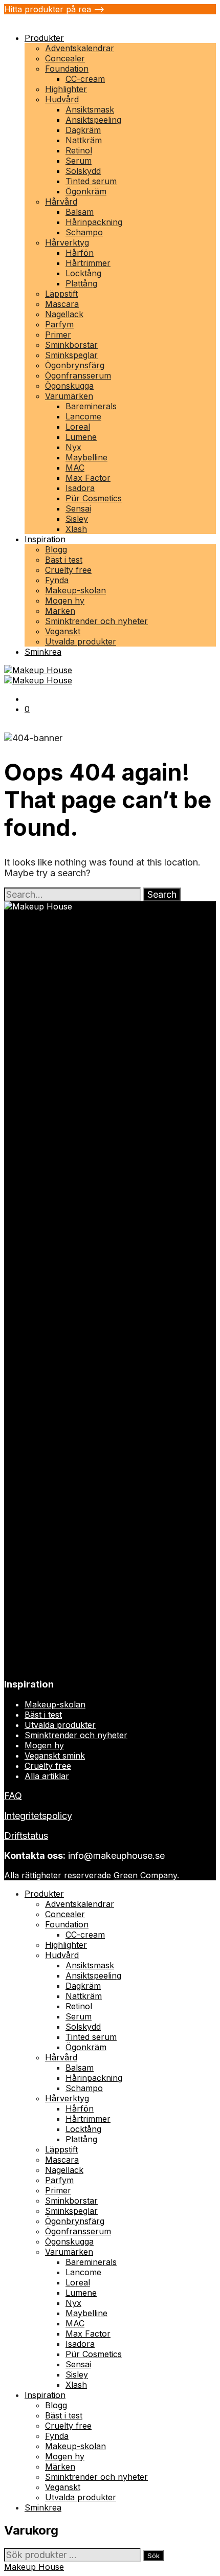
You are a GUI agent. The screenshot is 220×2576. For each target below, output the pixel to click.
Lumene (81, 437)
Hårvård (61, 202)
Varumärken (69, 396)
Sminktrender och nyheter (96, 621)
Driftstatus (26, 1836)
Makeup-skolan (75, 590)
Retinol (79, 150)
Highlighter (66, 89)
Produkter (44, 38)
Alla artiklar (47, 1776)
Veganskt (63, 631)
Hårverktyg (67, 242)
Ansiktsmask (90, 109)
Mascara (62, 304)
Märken (60, 611)
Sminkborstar (71, 345)
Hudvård (62, 99)
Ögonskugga (69, 386)
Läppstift (61, 294)
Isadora (80, 488)
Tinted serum (91, 181)
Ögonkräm (86, 191)
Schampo (84, 232)
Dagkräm (83, 130)
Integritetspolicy (38, 1816)
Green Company (145, 1875)
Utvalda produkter (81, 641)
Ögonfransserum (78, 375)
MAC (75, 468)
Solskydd (83, 171)
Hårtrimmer (88, 263)
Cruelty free (68, 570)
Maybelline (86, 457)
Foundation (67, 69)
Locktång (83, 273)
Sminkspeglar (71, 355)
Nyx (73, 447)
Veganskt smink (55, 1756)
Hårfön (80, 253)
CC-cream (85, 79)
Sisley (77, 519)
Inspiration (45, 539)
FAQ (13, 1796)
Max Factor (88, 478)
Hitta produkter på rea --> (54, 9)
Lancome (83, 416)
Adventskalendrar (80, 48)
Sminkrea (43, 652)
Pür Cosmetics (94, 498)
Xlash (76, 529)
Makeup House (34, 2567)
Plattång (81, 283)
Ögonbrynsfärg (75, 365)
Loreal (78, 427)
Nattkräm (84, 140)
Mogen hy (65, 601)
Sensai (78, 508)
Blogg (56, 549)
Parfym (59, 324)
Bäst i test (64, 560)
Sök (153, 2556)
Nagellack (64, 314)
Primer (58, 335)
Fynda (57, 580)
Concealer (65, 58)
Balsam (80, 212)
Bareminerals (91, 406)
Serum (79, 161)
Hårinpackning (94, 222)
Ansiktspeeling (93, 120)
